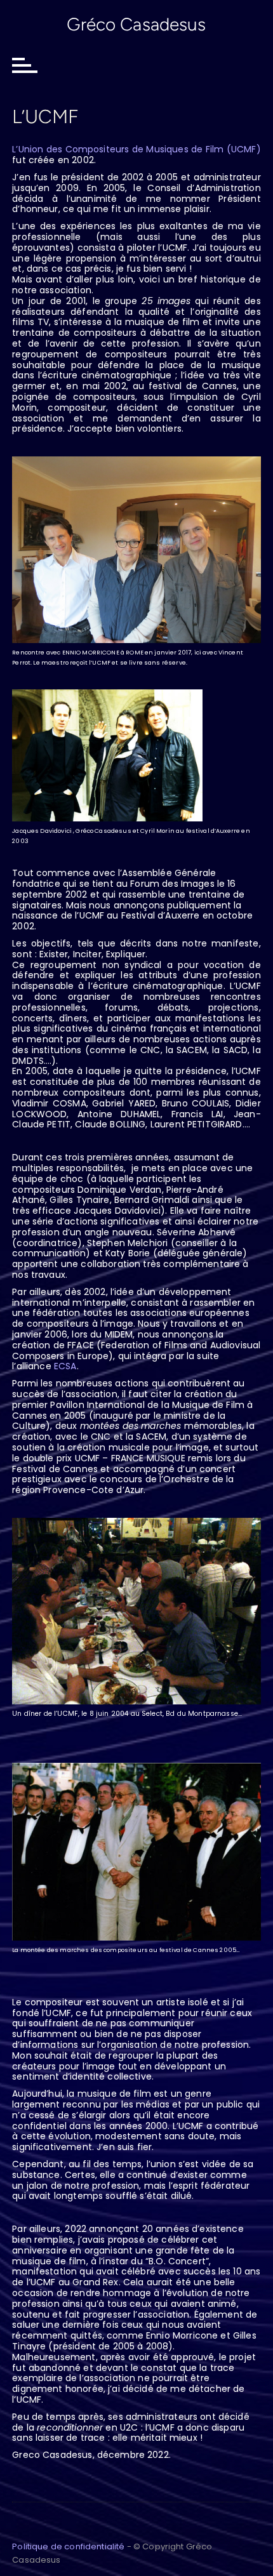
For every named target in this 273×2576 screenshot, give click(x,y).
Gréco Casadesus (136, 24)
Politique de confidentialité (68, 2546)
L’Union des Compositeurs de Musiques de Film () (136, 149)
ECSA (65, 1366)
